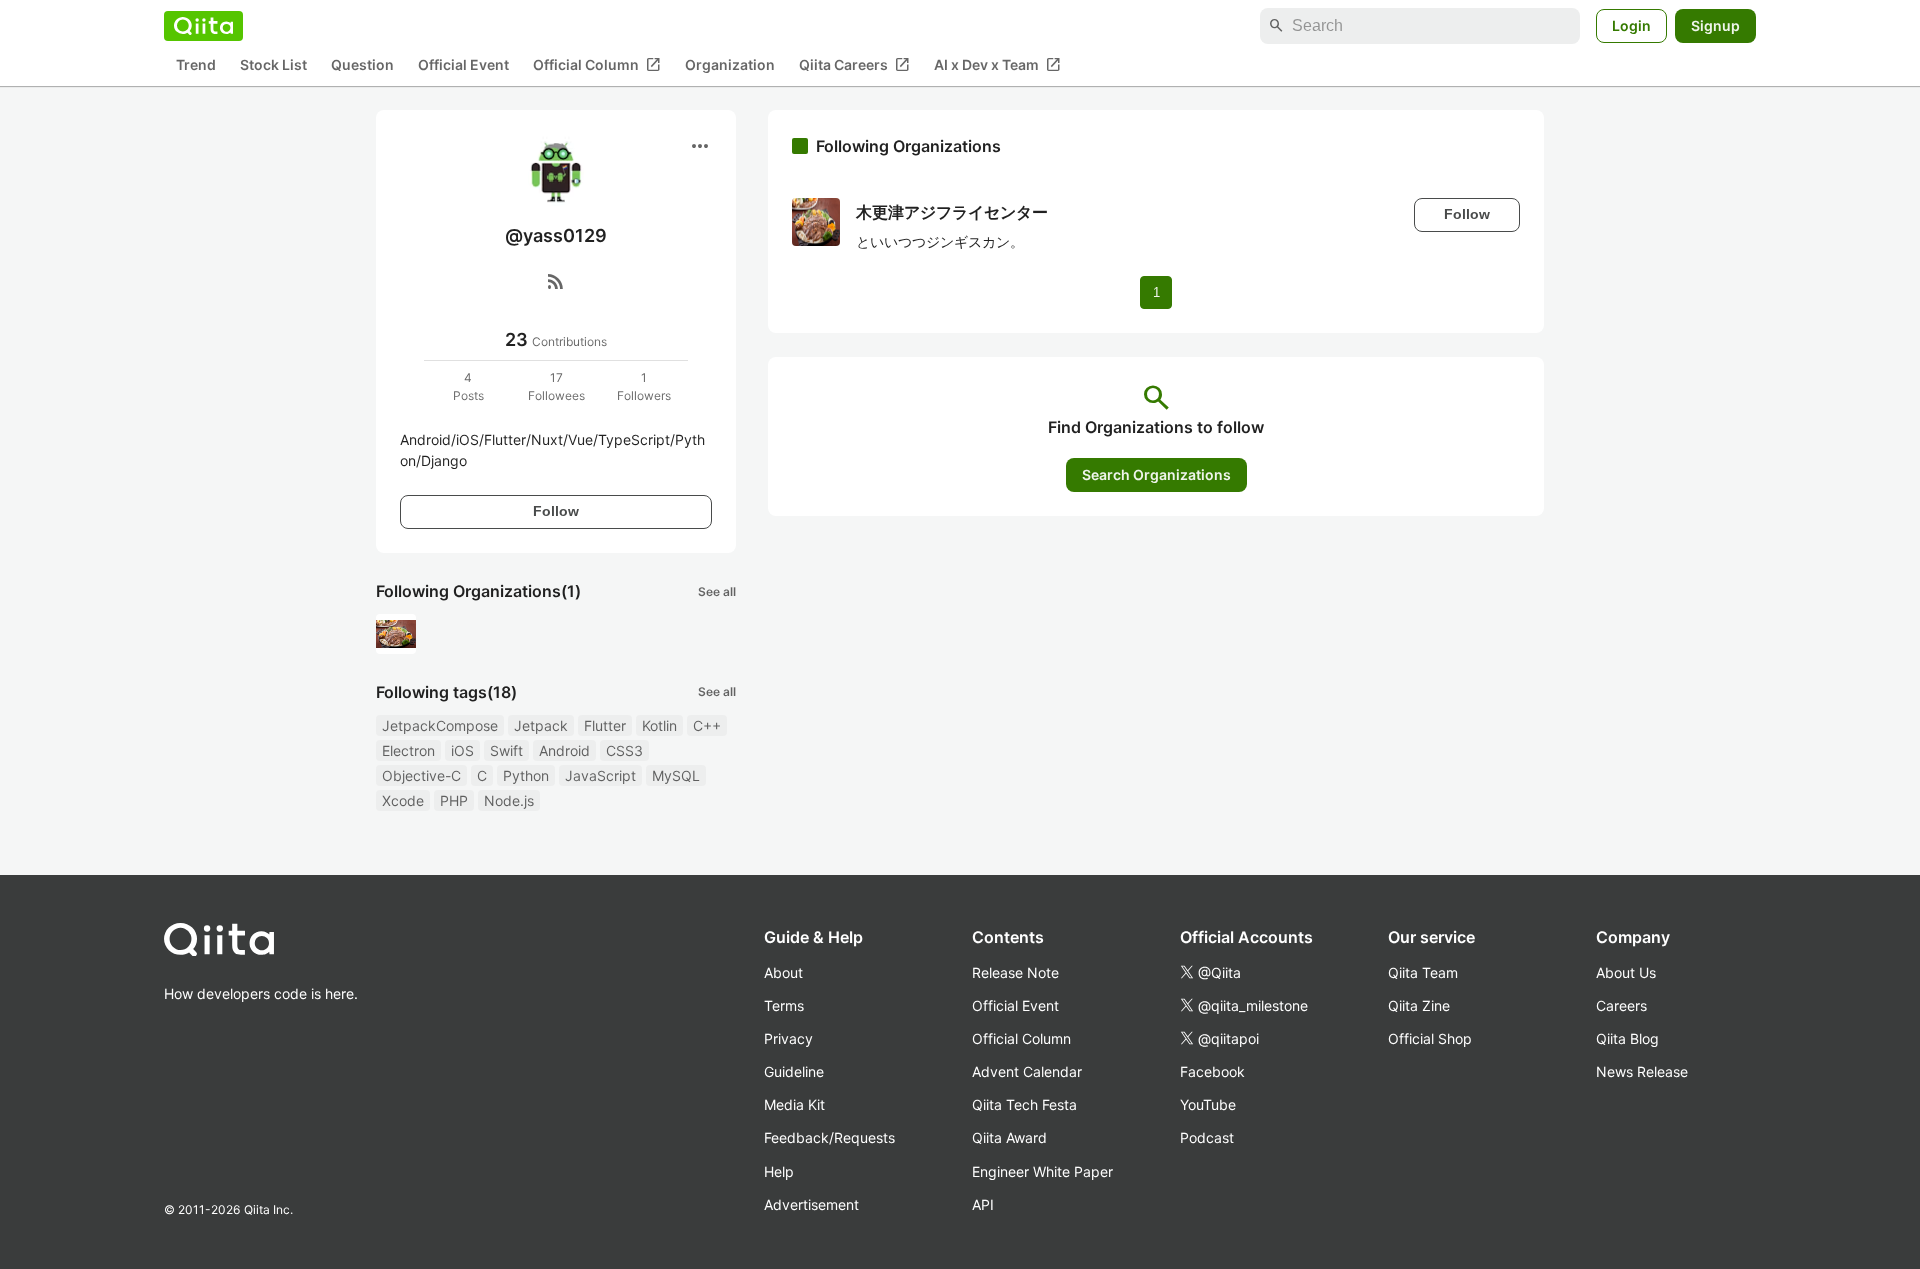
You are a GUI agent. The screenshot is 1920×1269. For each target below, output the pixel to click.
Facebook (1212, 1071)
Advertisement (811, 1204)
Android (564, 750)
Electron (408, 750)
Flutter (605, 725)
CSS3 (624, 750)
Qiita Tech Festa (1024, 1104)
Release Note (1015, 972)
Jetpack (541, 725)
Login (1631, 25)
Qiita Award (1009, 1137)
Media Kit (794, 1104)
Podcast (1207, 1137)
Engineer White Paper (1042, 1171)
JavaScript (600, 775)
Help (779, 1171)
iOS (462, 750)
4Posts (468, 386)
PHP (454, 800)
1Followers (644, 386)
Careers (1621, 1005)
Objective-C (421, 775)
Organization (730, 65)
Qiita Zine (1419, 1005)
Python (526, 775)
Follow (556, 511)
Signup (1715, 25)
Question (362, 65)
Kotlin (659, 725)
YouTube (1208, 1104)
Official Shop (1430, 1038)
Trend (196, 65)
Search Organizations (1156, 474)
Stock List (273, 65)
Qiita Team (1423, 972)
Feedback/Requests (829, 1137)
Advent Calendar (1027, 1071)
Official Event (463, 65)
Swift (506, 750)
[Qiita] (203, 26)
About (783, 972)
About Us (1626, 972)
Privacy (788, 1038)
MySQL (676, 775)
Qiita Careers (854, 65)
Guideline (794, 1071)
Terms (784, 1005)
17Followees (556, 386)
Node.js (509, 800)
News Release (1642, 1071)
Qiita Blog (1627, 1038)
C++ (707, 725)
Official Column (597, 65)
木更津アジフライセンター (952, 212)
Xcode (403, 800)
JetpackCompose (440, 725)
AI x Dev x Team (997, 65)
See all (717, 591)
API (983, 1204)
